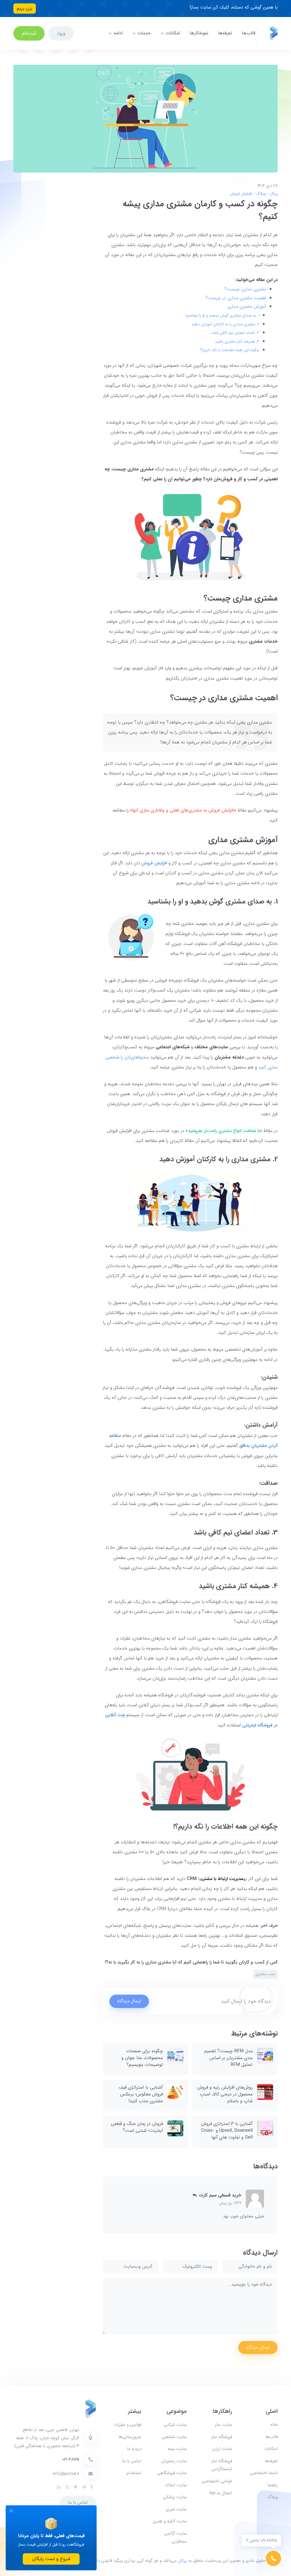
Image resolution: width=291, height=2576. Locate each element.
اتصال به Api (221, 2493)
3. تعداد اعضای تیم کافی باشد (235, 333)
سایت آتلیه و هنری (170, 2521)
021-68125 (71, 2459)
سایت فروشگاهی (172, 2473)
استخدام (134, 2473)
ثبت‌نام (29, 33)
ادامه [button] (118, 33)
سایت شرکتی (175, 2425)
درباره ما (134, 2449)
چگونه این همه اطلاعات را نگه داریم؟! (230, 350)
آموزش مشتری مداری (247, 306)
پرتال (273, 194)
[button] (195, 2195)
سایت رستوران (174, 2461)
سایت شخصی (174, 2437)
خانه (274, 2425)
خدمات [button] (144, 33)
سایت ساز (224, 2425)
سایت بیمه (177, 2449)
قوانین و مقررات (127, 2425)
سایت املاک (176, 2485)
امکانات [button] (173, 33)
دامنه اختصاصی (264, 2473)
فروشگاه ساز (222, 2437)
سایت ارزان (222, 2449)
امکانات (271, 2449)
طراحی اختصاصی (217, 2481)
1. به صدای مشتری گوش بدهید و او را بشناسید (222, 315)
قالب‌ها (249, 33)
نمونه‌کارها (199, 33)
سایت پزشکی (175, 2497)
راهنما (273, 2485)
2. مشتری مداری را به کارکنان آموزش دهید (225, 324)
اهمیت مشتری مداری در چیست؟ (236, 298)
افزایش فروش (241, 194)
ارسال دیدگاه (129, 2001)
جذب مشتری (265, 1974)
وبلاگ (260, 194)
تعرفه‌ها (225, 33)
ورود (61, 33)
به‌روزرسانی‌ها (130, 2437)
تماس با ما (132, 2461)
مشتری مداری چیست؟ (245, 289)
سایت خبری (176, 2509)
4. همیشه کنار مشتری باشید (237, 341)
